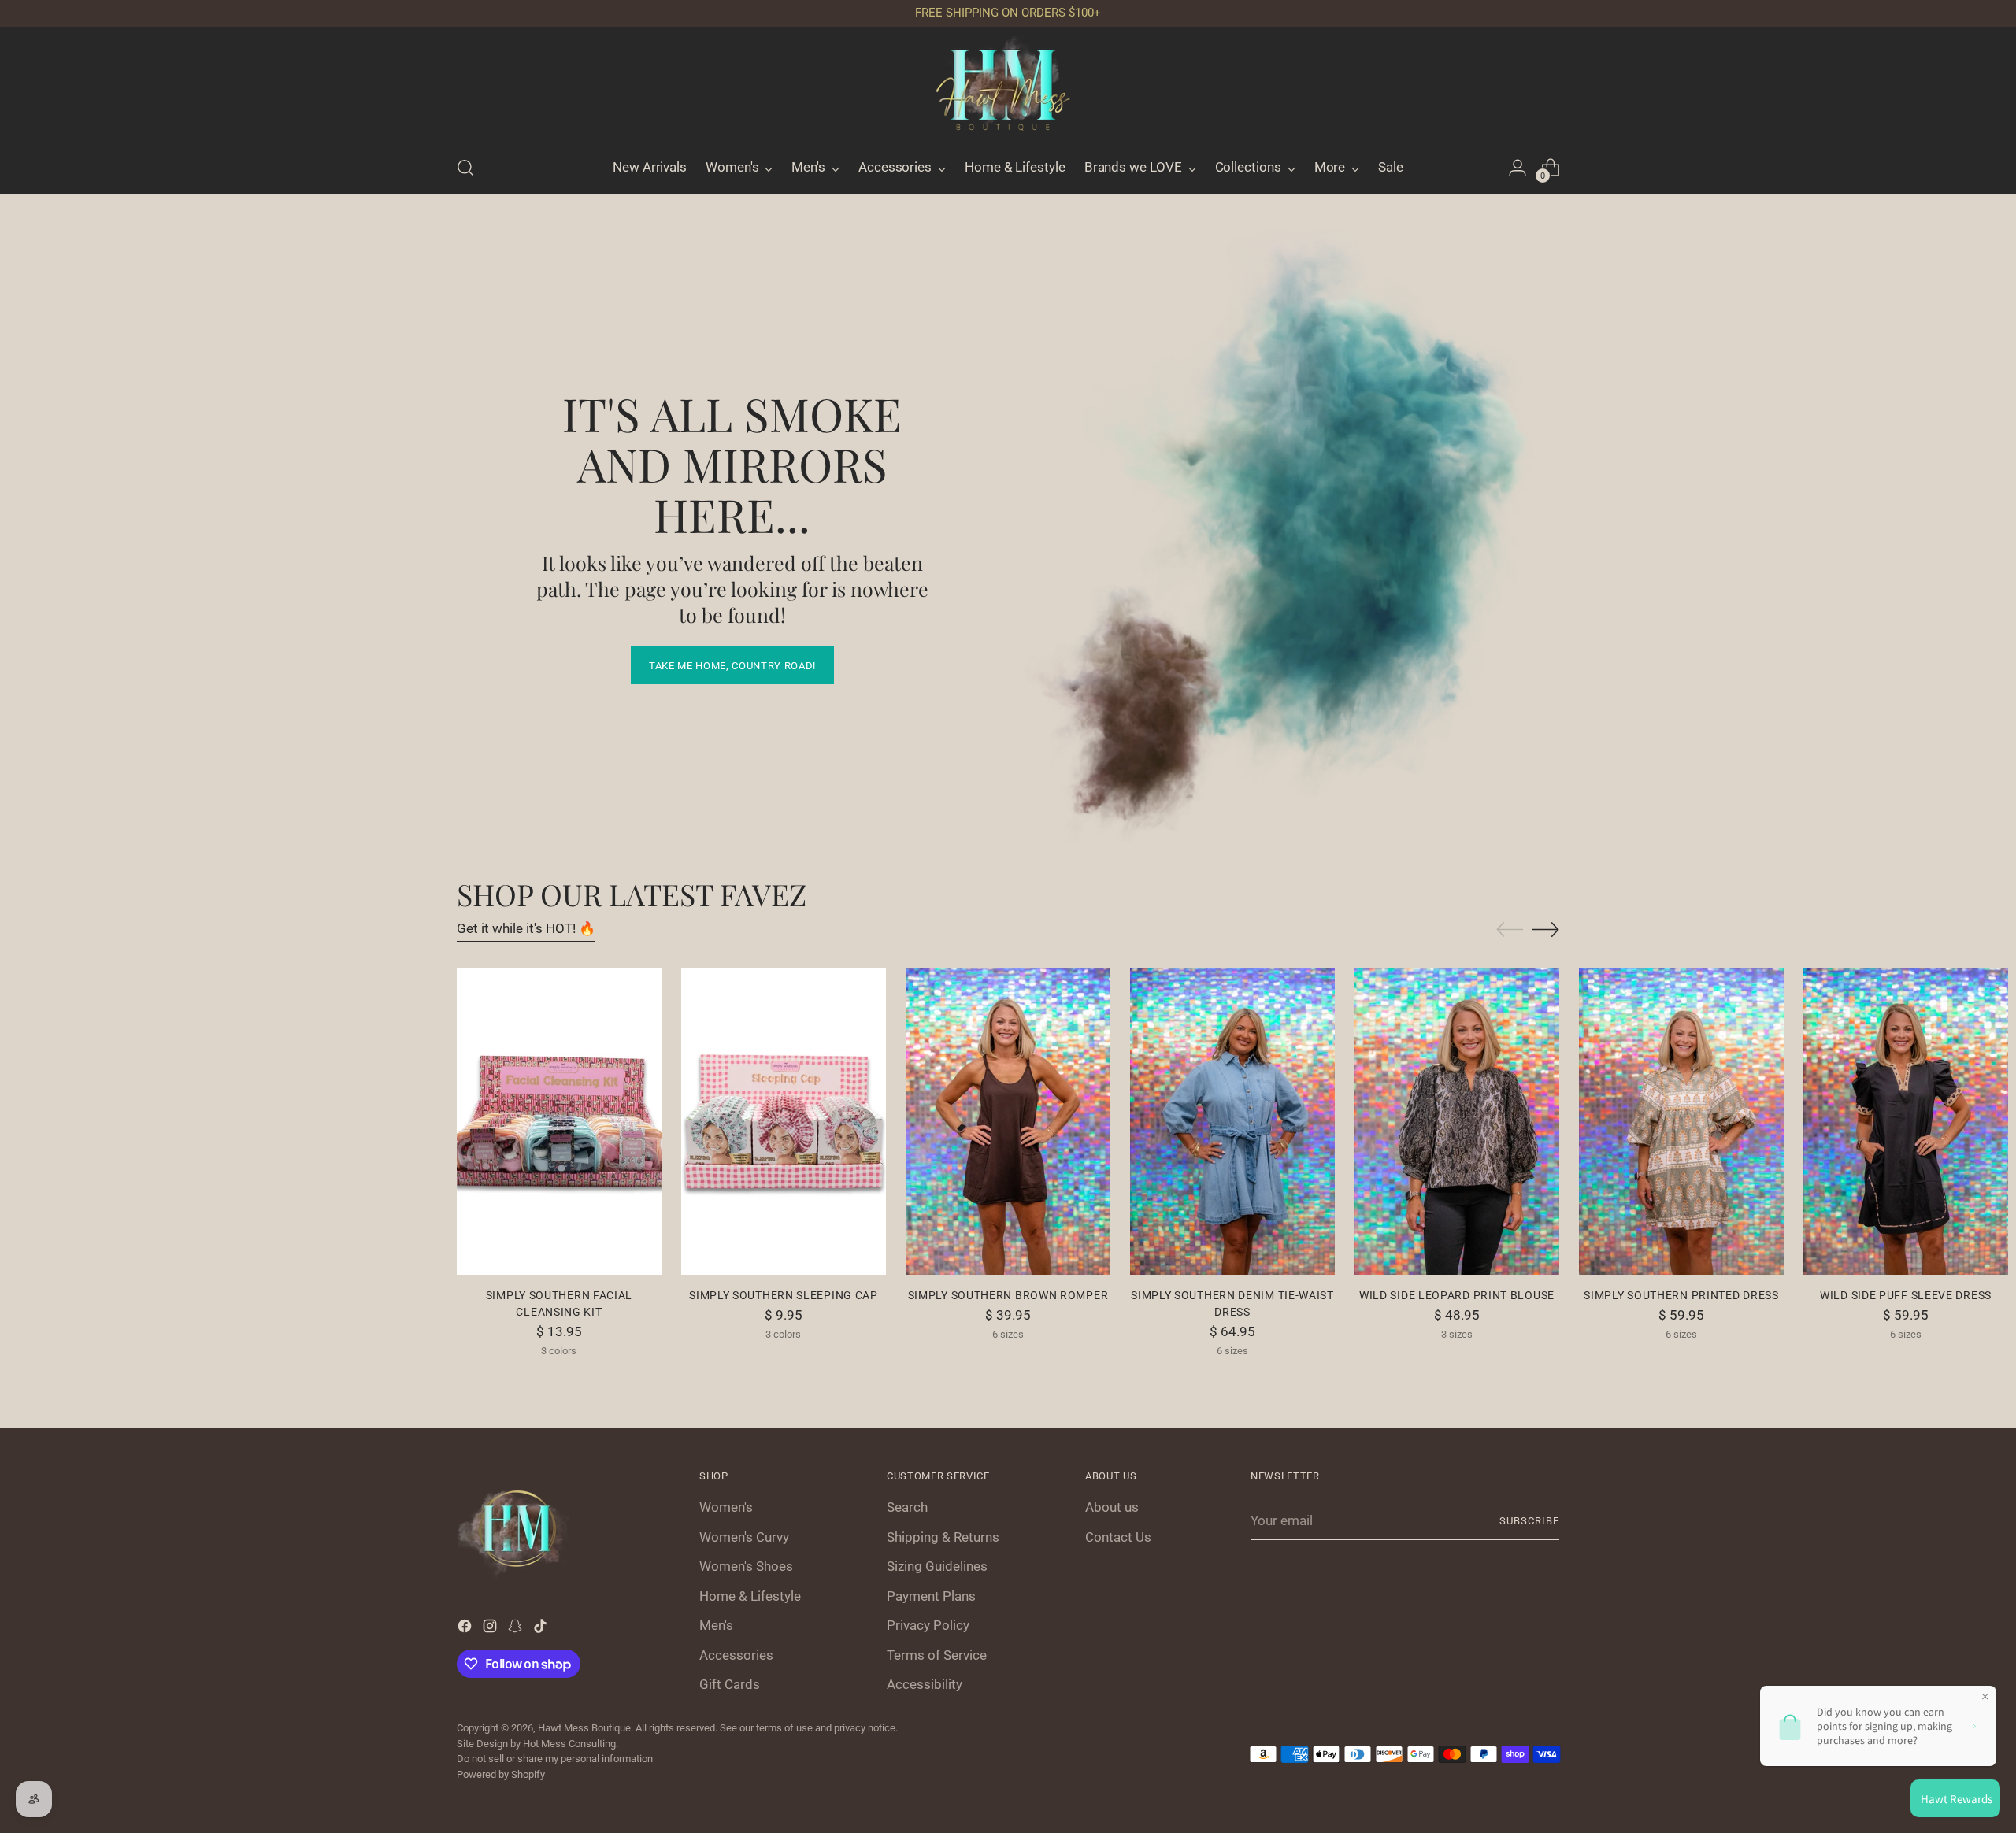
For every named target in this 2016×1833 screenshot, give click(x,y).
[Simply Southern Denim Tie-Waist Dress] (1232, 1121)
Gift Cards (730, 1684)
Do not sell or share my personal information (555, 1759)
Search (907, 1507)
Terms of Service (937, 1655)
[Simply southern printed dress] (1681, 1121)
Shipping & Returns (943, 1537)
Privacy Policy (928, 1625)
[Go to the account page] (1518, 168)
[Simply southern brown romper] (1008, 1121)
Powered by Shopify (501, 1774)
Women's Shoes (746, 1566)
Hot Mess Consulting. (571, 1744)
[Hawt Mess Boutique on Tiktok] (542, 1629)
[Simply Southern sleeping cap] (784, 1121)
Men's (716, 1625)
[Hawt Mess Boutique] (1008, 89)
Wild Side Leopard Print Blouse (1457, 1295)
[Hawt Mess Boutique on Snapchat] (517, 1629)
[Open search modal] (465, 168)
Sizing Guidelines (937, 1566)
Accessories (736, 1655)
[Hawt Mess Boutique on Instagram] (491, 1629)
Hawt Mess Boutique (584, 1728)
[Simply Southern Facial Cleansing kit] (559, 1121)
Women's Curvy (744, 1537)
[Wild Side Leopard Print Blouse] (1457, 1121)
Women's (726, 1507)
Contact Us (1118, 1537)
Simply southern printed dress (1681, 1295)
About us (1112, 1507)
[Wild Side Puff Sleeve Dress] (1906, 1121)
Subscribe (1529, 1521)
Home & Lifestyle (750, 1596)
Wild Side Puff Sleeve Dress (1906, 1295)
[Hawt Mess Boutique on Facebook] (466, 1629)
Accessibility (925, 1684)
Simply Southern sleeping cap (784, 1295)
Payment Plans (931, 1596)
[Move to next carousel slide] (1546, 929)
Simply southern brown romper (1008, 1295)
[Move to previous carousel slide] (1510, 930)
